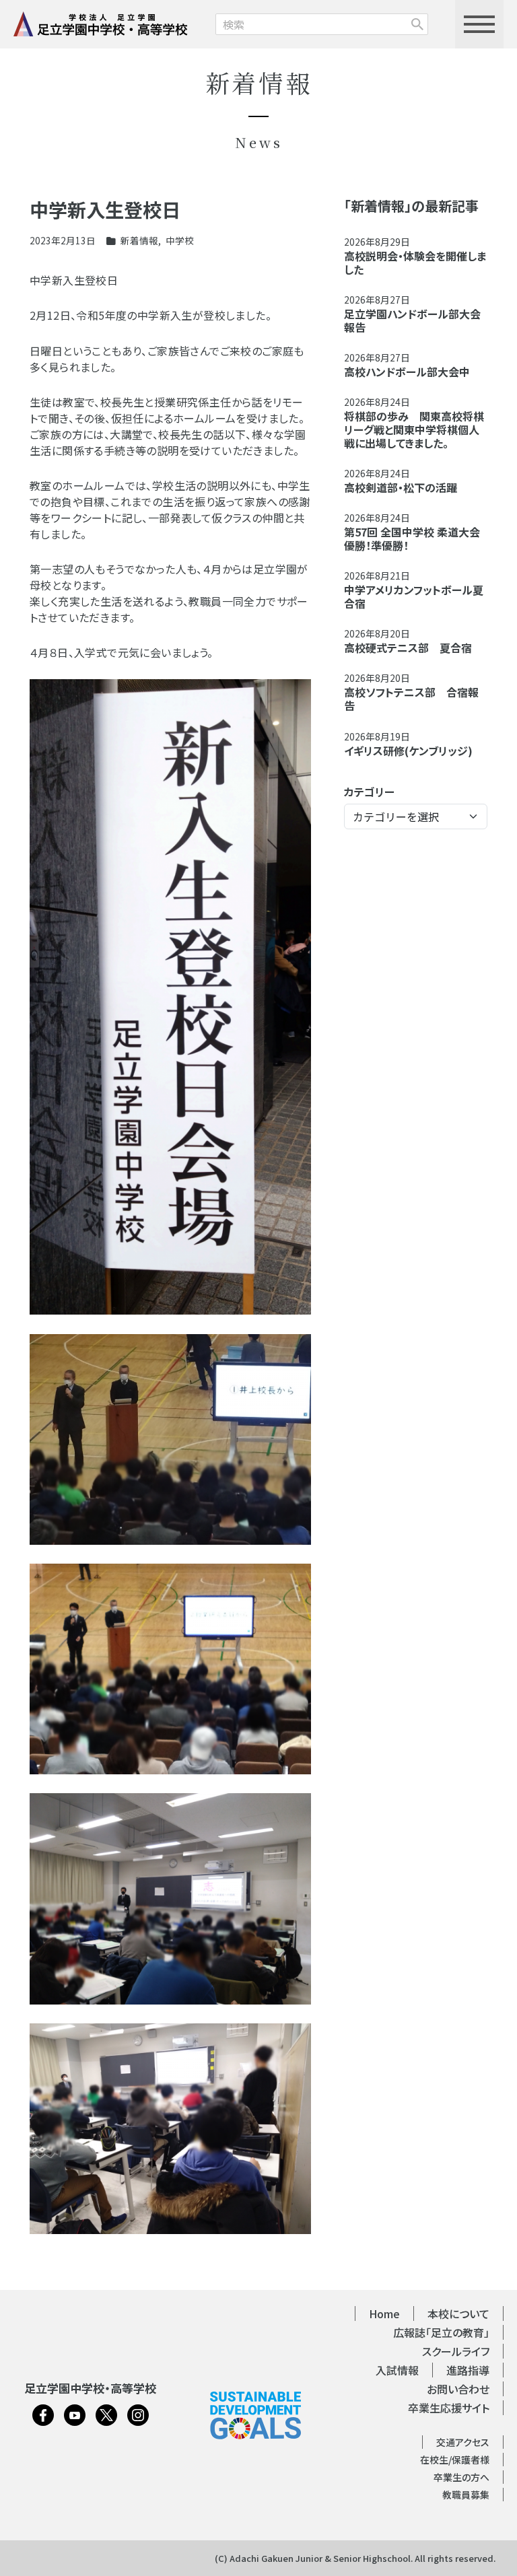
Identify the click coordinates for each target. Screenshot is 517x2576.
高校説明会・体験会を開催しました (415, 263)
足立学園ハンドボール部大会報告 (412, 320)
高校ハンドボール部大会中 (407, 372)
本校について (458, 2313)
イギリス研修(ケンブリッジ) (408, 751)
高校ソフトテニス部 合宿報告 (411, 699)
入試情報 (397, 2370)
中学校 (180, 240)
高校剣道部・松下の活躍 (401, 487)
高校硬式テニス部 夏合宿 (408, 648)
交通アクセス (463, 2442)
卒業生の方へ (461, 2477)
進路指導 (468, 2370)
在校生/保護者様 (455, 2460)
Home (384, 2313)
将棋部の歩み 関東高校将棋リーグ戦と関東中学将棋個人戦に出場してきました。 (414, 429)
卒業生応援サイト (449, 2408)
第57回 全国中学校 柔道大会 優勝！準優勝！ (412, 538)
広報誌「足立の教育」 (441, 2332)
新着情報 (139, 240)
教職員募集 (466, 2495)
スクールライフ (456, 2351)
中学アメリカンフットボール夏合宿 (414, 596)
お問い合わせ (458, 2389)
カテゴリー (369, 792)
